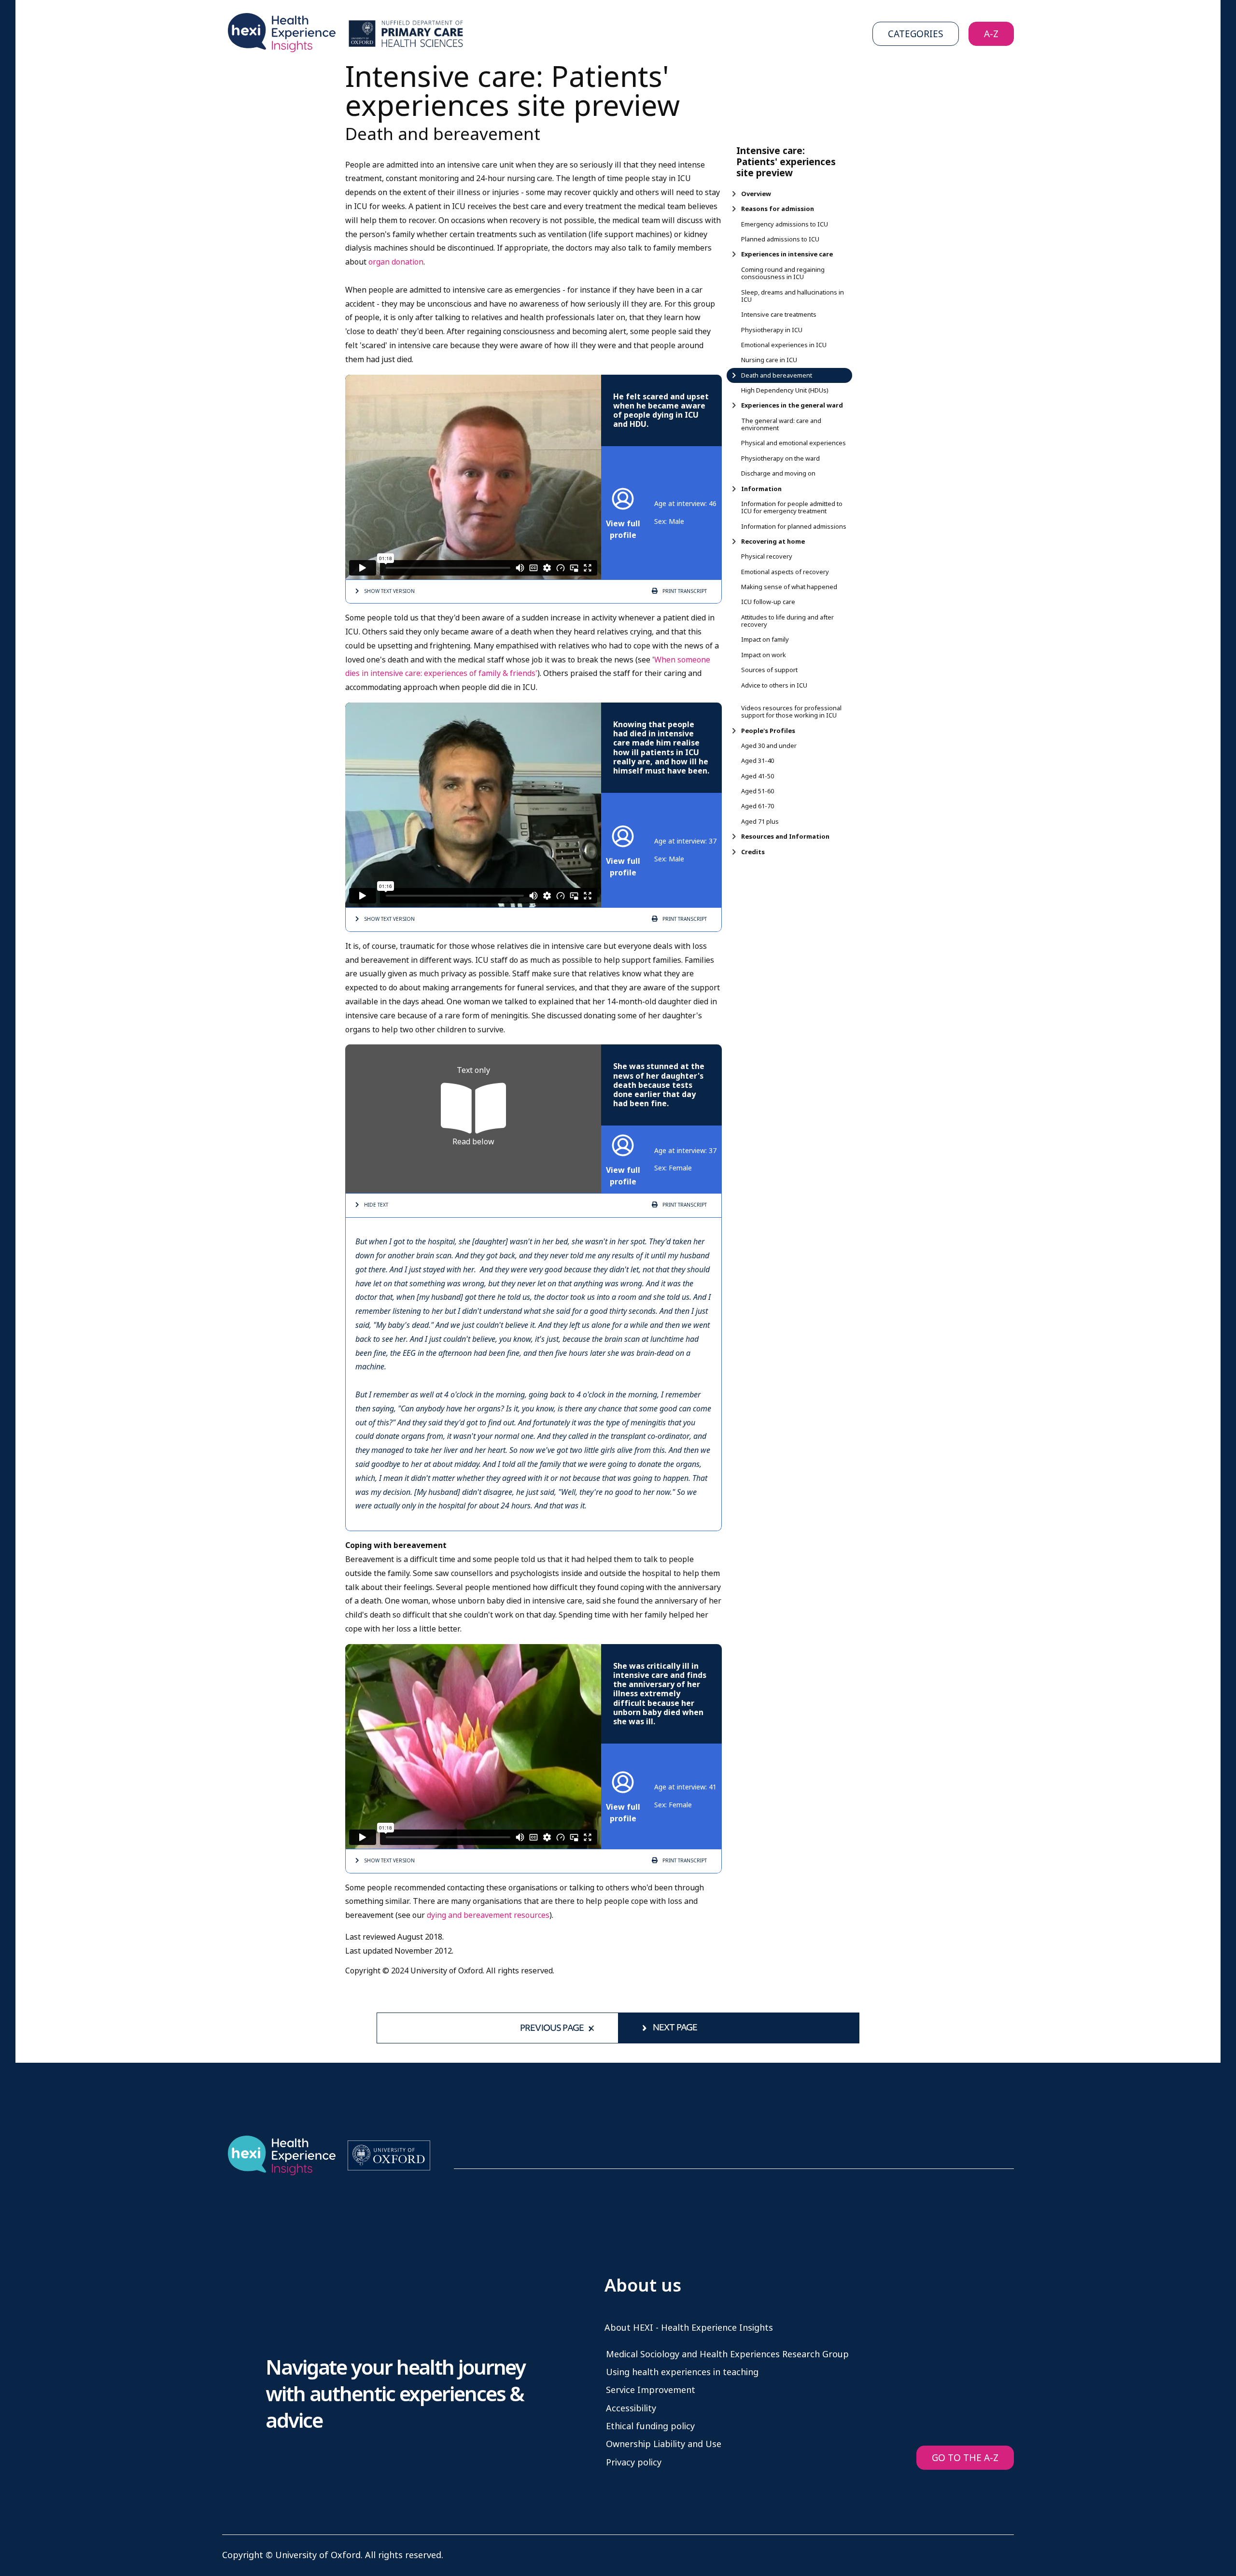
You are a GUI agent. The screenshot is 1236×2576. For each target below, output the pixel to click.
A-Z (991, 34)
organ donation (396, 262)
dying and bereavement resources (488, 1915)
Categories (916, 34)
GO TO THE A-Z (965, 2458)
